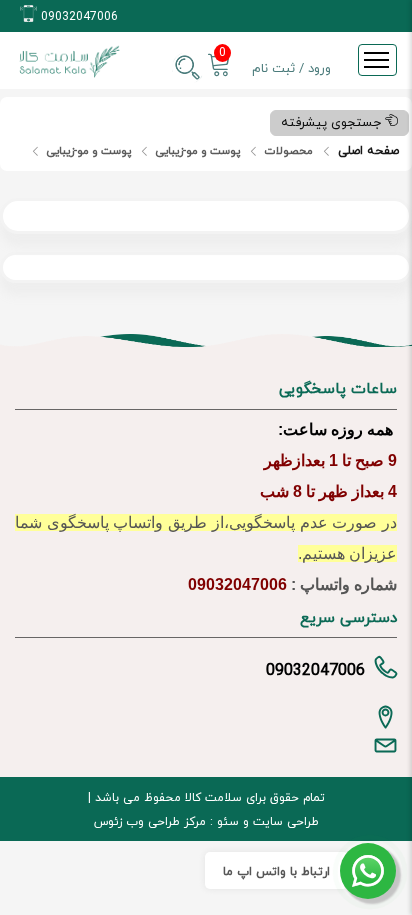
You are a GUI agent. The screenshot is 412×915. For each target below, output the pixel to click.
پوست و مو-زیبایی (198, 151)
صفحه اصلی (368, 151)
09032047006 (79, 17)
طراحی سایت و (279, 822)
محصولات (289, 151)
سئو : (222, 822)
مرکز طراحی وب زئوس (150, 822)
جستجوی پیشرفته (333, 123)
